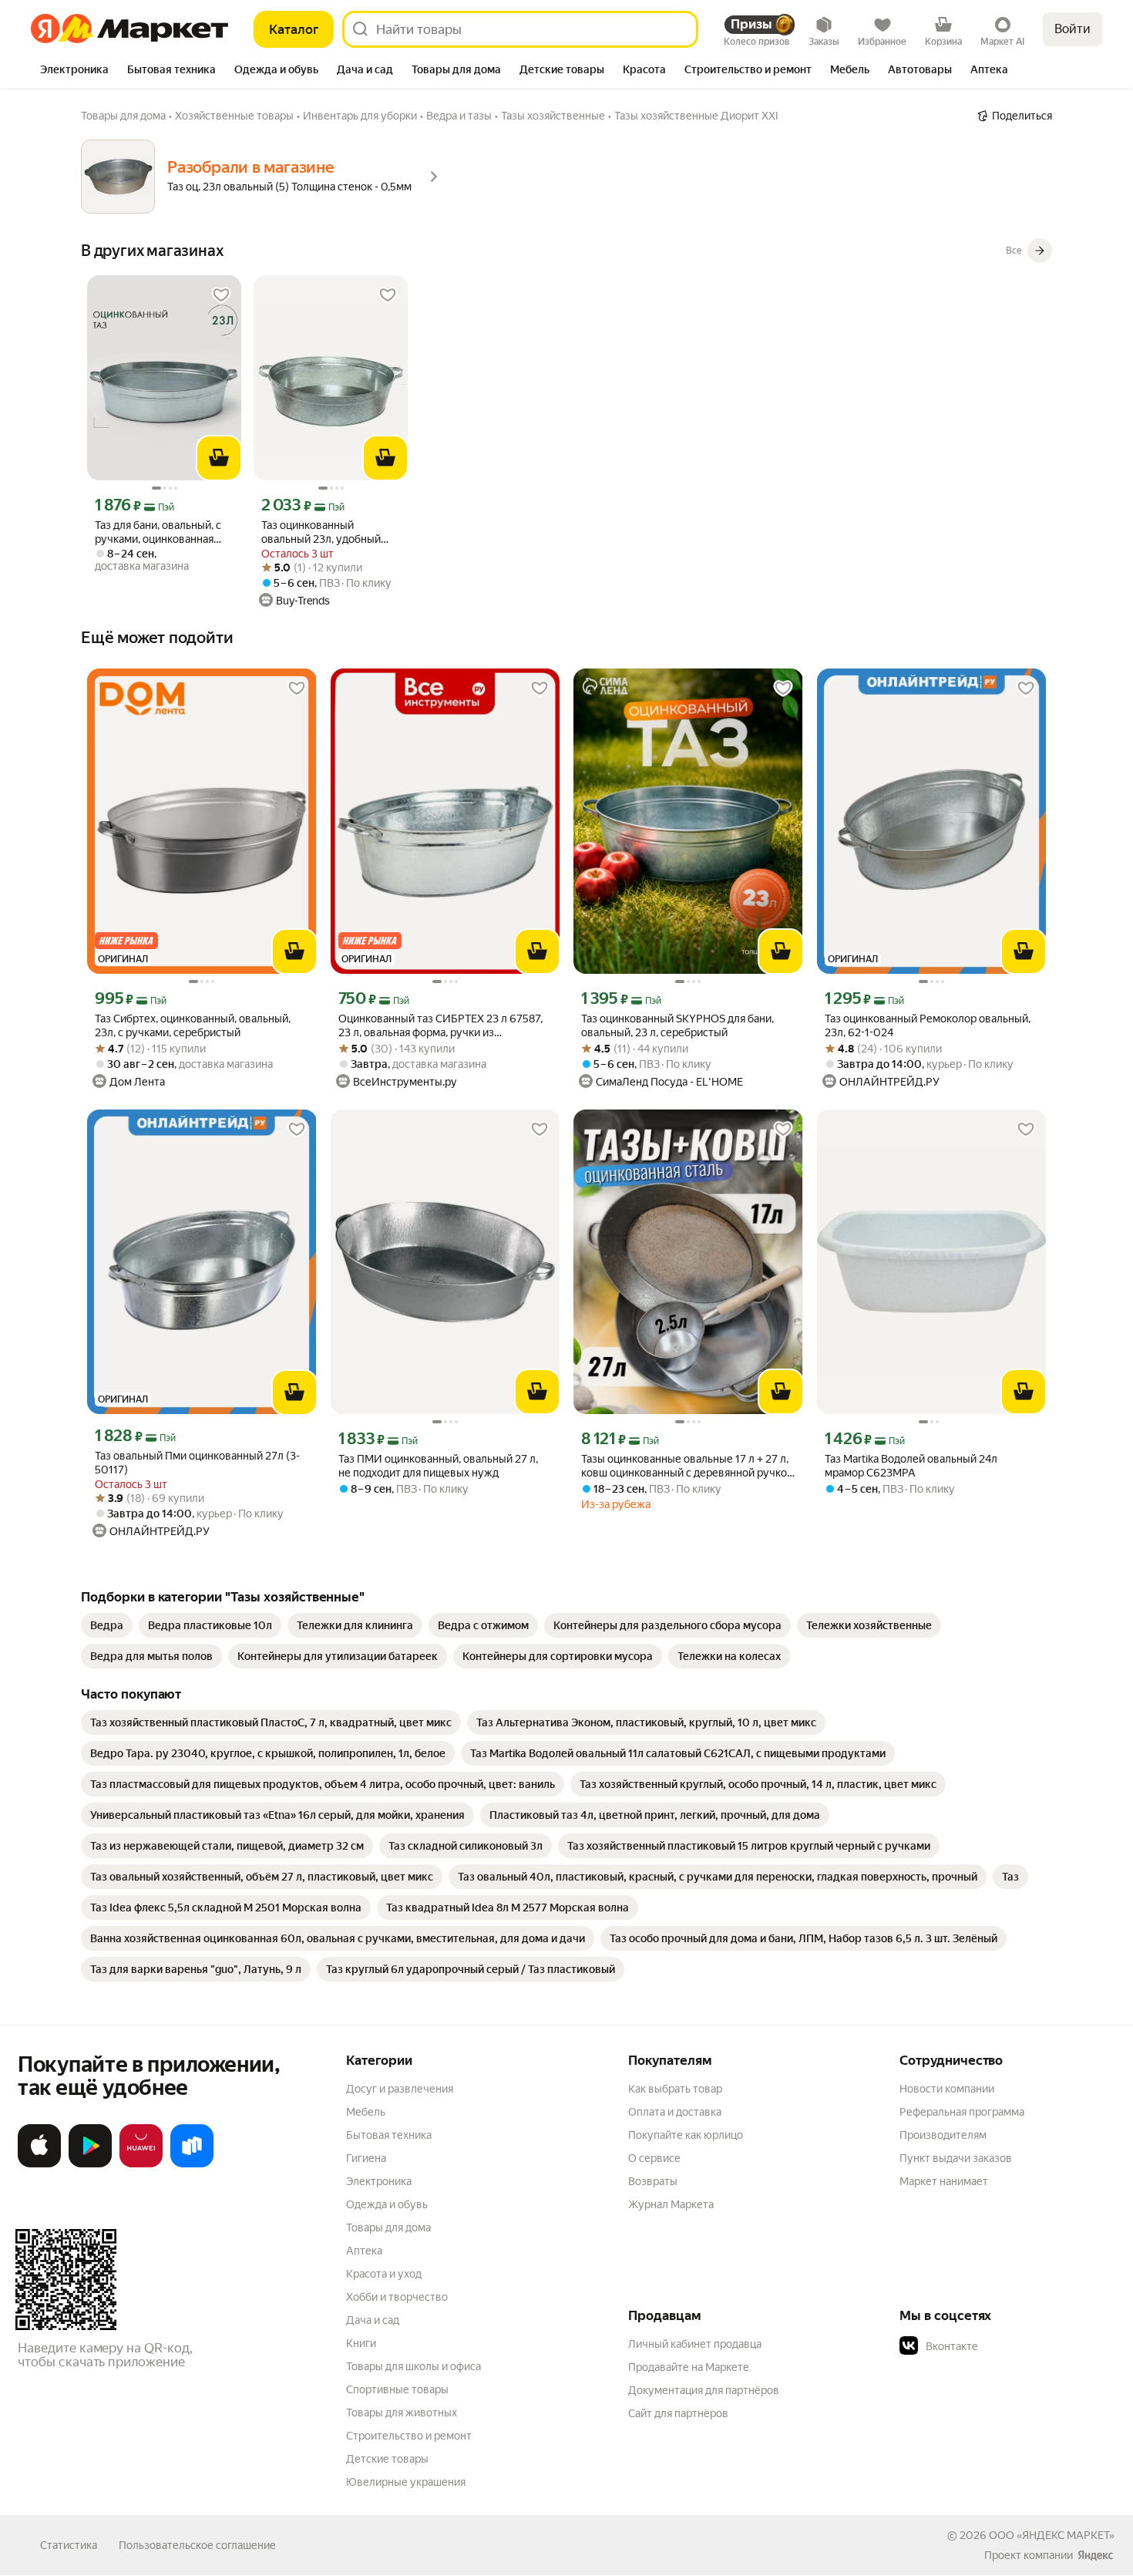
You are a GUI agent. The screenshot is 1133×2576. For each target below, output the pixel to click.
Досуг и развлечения (400, 2089)
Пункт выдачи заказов (956, 2158)
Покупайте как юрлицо (686, 2135)
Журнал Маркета (671, 2204)
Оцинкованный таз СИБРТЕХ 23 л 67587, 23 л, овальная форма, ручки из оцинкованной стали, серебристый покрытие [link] (440, 1026)
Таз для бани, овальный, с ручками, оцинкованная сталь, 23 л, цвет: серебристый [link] (158, 532)
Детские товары (387, 2459)
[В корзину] (219, 458)
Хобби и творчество (397, 2297)
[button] (1007, 2346)
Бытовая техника (389, 2135)
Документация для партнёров (704, 2390)
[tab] (74, 71)
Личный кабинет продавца (695, 2344)
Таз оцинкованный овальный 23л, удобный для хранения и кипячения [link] (327, 532)
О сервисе (654, 2158)
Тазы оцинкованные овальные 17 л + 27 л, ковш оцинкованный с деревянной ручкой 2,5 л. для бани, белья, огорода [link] (687, 1466)
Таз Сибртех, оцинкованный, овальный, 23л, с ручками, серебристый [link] (193, 1025)
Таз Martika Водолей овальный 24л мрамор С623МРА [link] (911, 1466)
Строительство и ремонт (409, 2436)
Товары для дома (388, 2227)
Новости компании (947, 2089)
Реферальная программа (962, 2112)
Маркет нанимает (944, 2181)
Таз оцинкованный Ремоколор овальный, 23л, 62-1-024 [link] (928, 1025)
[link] (107, 1625)
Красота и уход (384, 2274)
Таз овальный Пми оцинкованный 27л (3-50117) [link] (197, 1463)
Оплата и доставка (675, 2112)
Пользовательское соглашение (197, 2545)
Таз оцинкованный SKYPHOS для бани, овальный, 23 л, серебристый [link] (677, 1025)
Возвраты (653, 2181)
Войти (1072, 29)
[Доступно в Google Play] (90, 2164)
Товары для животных (402, 2413)
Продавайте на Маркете (689, 2367)
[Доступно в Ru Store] (192, 2164)
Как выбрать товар (675, 2089)
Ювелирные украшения (406, 2482)
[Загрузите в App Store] (39, 2164)
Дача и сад (373, 2320)
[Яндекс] (1095, 2555)
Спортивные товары (397, 2389)
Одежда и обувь (387, 2204)
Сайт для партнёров (678, 2413)
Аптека (364, 2251)
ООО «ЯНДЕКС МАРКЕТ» (1052, 2535)
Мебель (366, 2112)
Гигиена (366, 2158)
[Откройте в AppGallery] (141, 2164)
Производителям (943, 2135)
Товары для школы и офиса (414, 2366)
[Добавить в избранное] (221, 295)
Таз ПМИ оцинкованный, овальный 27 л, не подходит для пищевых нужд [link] (438, 1466)
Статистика (69, 2545)
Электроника (379, 2181)
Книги (361, 2343)
